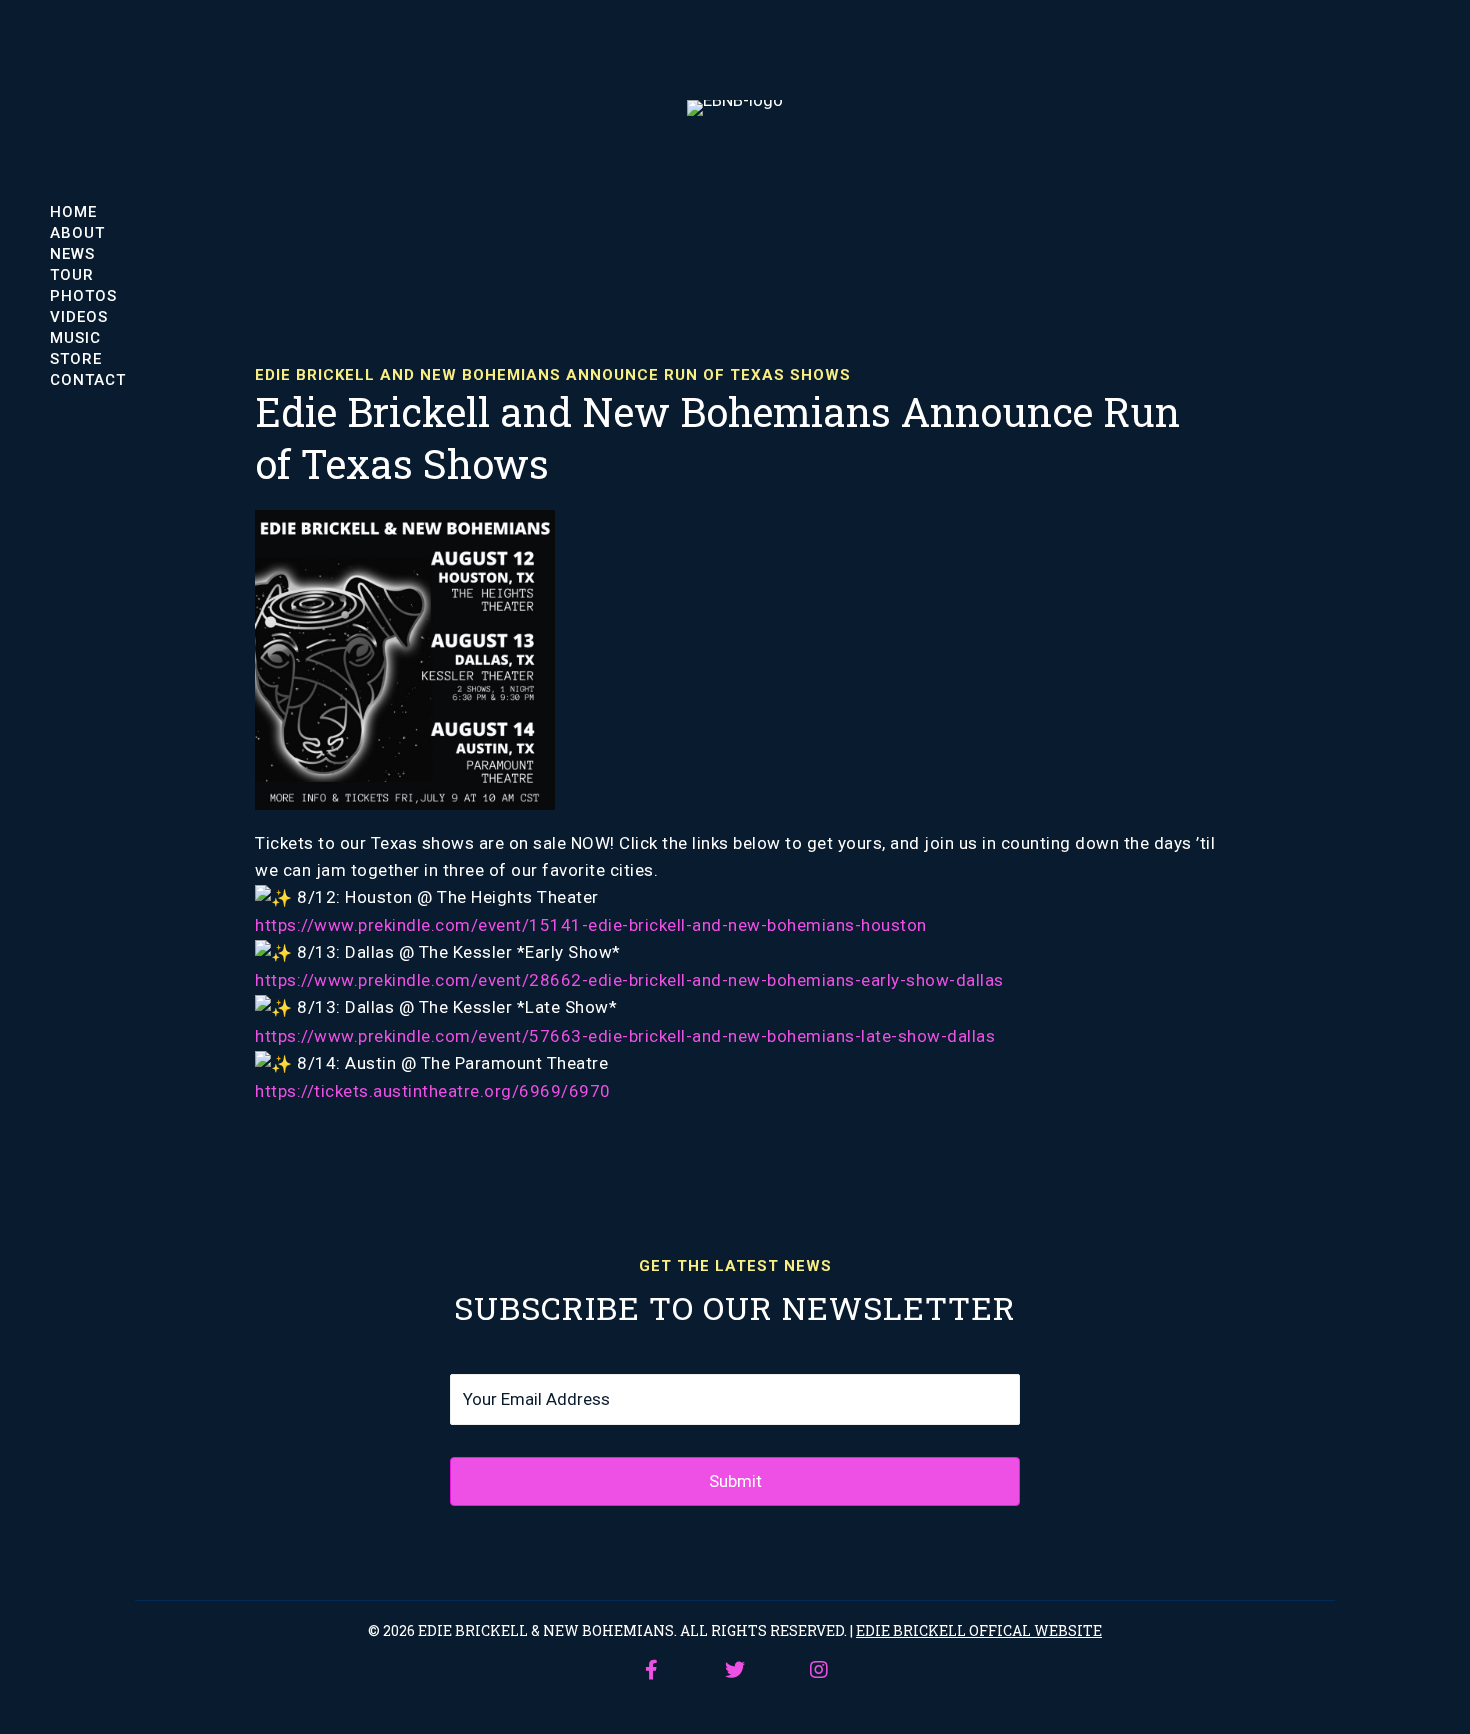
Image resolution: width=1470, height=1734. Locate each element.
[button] (651, 1670)
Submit (735, 1481)
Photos (83, 295)
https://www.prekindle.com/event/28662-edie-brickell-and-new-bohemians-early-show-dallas (629, 980)
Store (76, 358)
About (77, 232)
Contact (88, 379)
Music (75, 337)
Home (73, 211)
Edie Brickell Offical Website (979, 1630)
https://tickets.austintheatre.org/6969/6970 (433, 1091)
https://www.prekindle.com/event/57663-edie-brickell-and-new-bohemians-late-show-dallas (625, 1036)
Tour (72, 274)
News (72, 253)
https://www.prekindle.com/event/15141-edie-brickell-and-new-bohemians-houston (591, 925)
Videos (79, 316)
